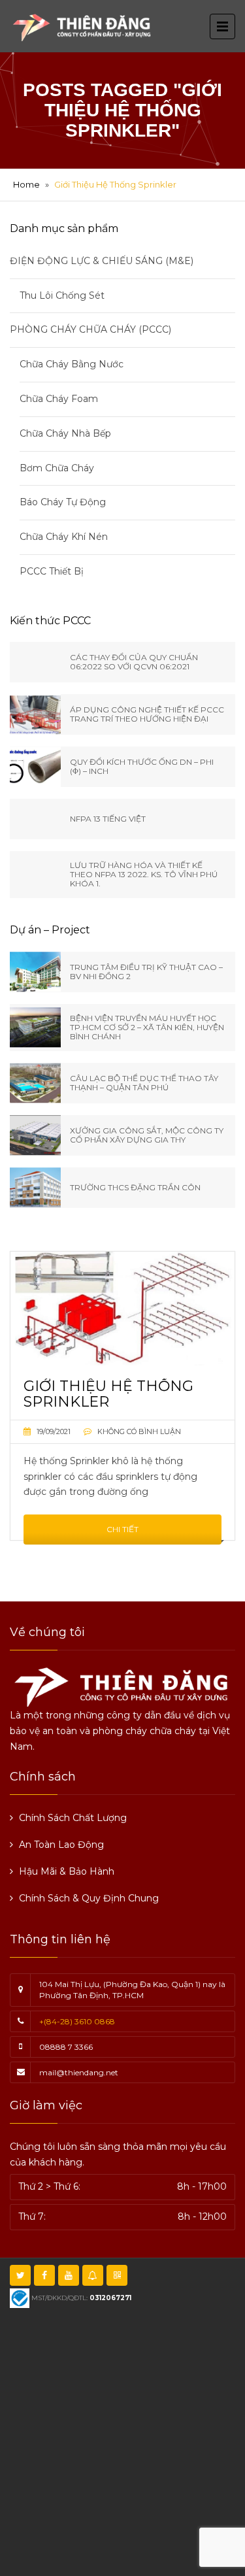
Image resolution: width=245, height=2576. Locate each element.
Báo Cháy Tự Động (63, 502)
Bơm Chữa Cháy (57, 468)
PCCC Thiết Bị (52, 571)
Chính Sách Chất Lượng (73, 1818)
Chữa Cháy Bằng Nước (72, 364)
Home (26, 184)
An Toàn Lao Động (61, 1845)
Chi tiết (122, 1529)
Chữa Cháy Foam (59, 399)
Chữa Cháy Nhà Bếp (65, 433)
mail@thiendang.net (79, 2072)
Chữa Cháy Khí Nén (64, 537)
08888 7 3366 (66, 2047)
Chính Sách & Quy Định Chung (89, 1898)
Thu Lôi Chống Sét (62, 295)
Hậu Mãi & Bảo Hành (67, 1871)
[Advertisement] (122, 2440)
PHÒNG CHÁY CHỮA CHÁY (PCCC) (90, 329)
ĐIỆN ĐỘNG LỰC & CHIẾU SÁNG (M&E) (102, 261)
